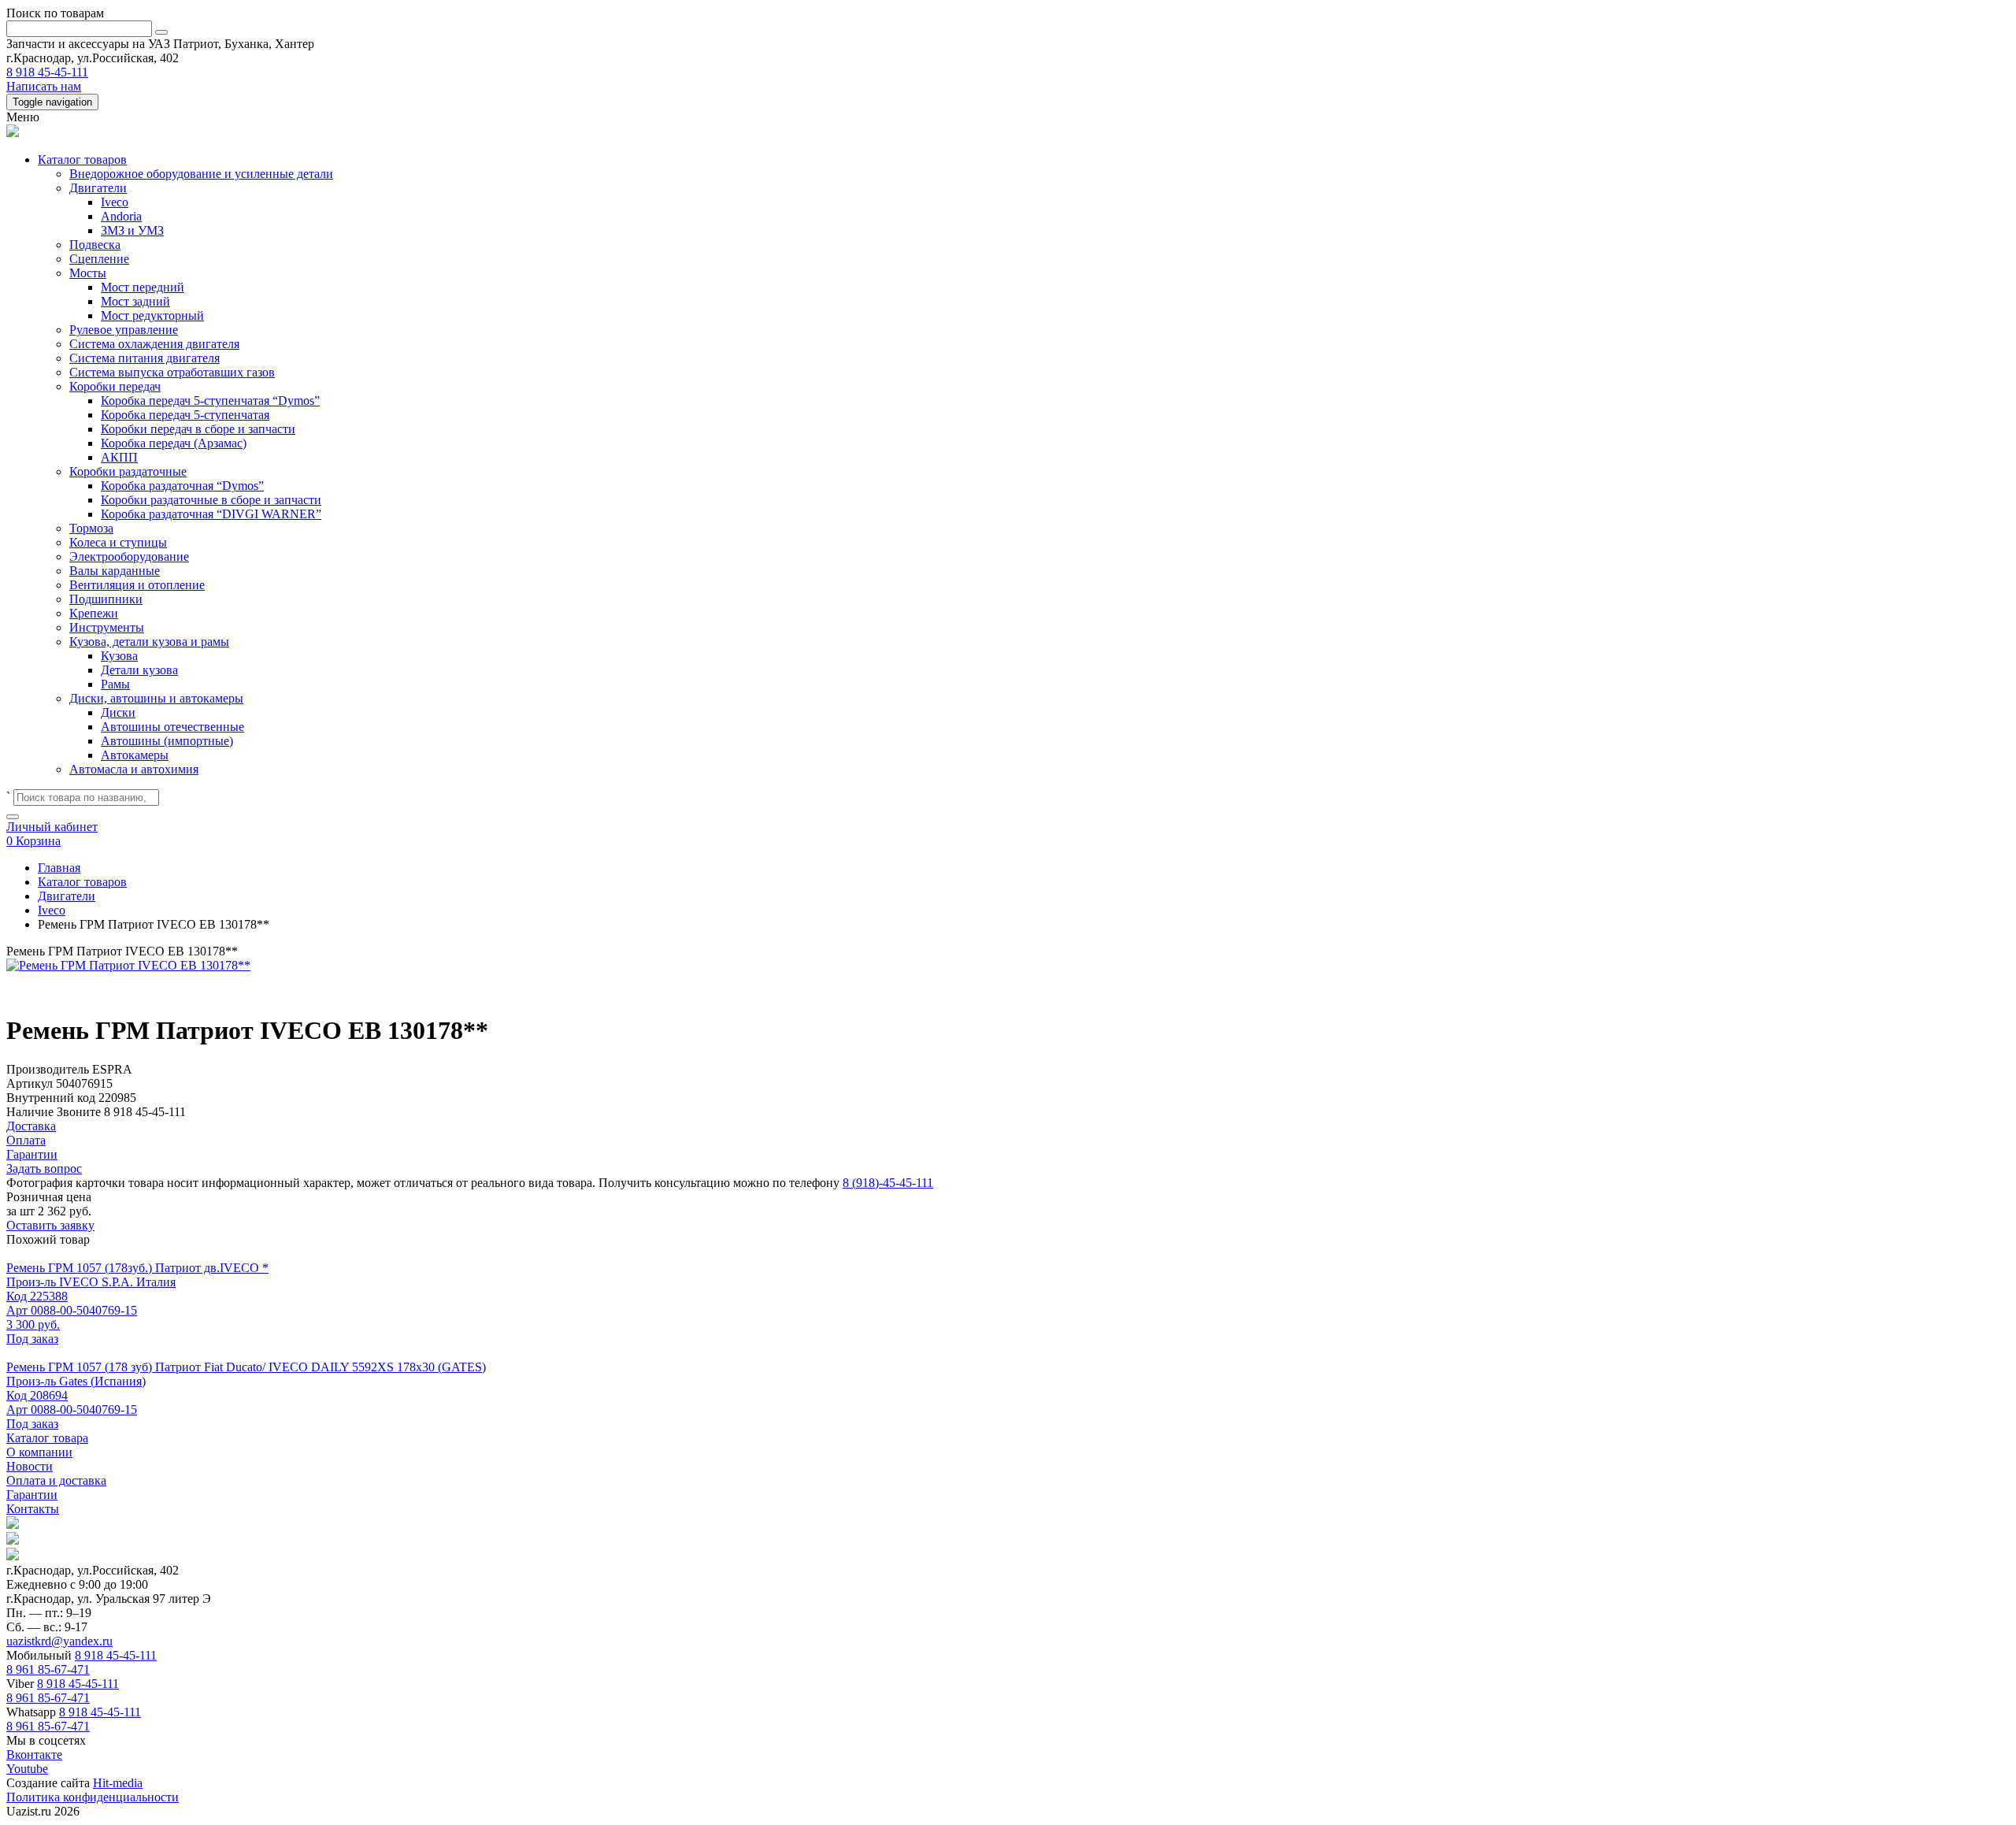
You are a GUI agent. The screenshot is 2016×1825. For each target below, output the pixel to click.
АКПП (119, 457)
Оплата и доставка (56, 1480)
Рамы (115, 684)
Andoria (121, 216)
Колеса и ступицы (118, 542)
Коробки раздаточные (128, 471)
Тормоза (91, 528)
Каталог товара (47, 1438)
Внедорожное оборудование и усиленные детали (201, 174)
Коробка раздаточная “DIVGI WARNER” (211, 514)
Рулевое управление (124, 330)
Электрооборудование (129, 556)
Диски (118, 712)
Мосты (88, 273)
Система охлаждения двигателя (154, 344)
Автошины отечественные (172, 727)
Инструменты (107, 627)
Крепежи (94, 613)
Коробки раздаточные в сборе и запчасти (211, 500)
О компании (39, 1452)
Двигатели (98, 188)
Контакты (33, 1509)
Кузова (119, 656)
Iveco (115, 202)
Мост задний (135, 301)
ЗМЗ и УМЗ (132, 230)
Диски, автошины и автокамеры (156, 698)
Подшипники (106, 599)
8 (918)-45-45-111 (888, 1183)
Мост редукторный (152, 315)
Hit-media (118, 1783)
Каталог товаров (82, 160)
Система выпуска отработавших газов (172, 372)
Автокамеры (135, 755)
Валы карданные (115, 571)
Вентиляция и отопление (137, 585)
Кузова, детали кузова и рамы (149, 642)
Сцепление (99, 259)
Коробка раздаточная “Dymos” (182, 486)
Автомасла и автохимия (134, 769)
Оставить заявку (50, 1225)
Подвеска (95, 245)
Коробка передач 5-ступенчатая (185, 415)
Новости (30, 1466)
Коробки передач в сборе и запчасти (198, 429)
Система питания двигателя (145, 358)
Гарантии (32, 1495)
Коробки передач (115, 386)
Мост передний (143, 287)
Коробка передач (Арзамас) (174, 443)
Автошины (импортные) (167, 741)
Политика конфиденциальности (93, 1797)
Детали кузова (139, 670)
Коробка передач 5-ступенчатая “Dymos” (210, 401)
